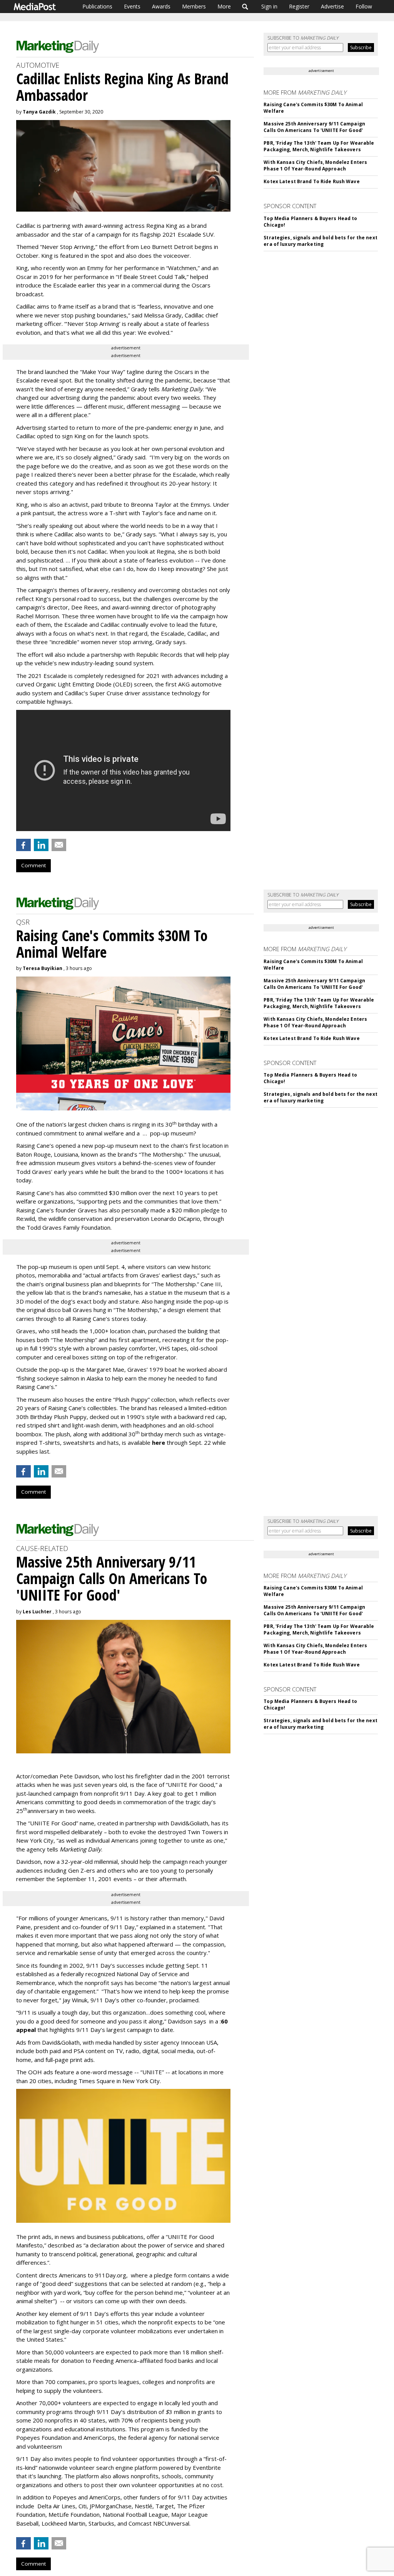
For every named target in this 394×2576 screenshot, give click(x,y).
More (224, 6)
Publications (97, 6)
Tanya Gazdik (39, 112)
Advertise (332, 6)
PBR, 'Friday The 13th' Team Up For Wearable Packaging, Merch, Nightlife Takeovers (319, 146)
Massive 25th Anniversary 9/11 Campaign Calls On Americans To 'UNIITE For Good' (314, 127)
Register (299, 6)
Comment (33, 865)
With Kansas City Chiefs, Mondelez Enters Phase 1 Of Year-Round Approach (315, 165)
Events (132, 6)
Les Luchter (37, 1612)
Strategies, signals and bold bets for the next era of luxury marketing (321, 241)
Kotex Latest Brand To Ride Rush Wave (311, 181)
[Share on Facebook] (23, 845)
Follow (364, 6)
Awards (161, 6)
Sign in (269, 6)
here (159, 1442)
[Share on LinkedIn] (41, 845)
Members (194, 6)
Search (245, 7)
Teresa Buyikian (43, 968)
